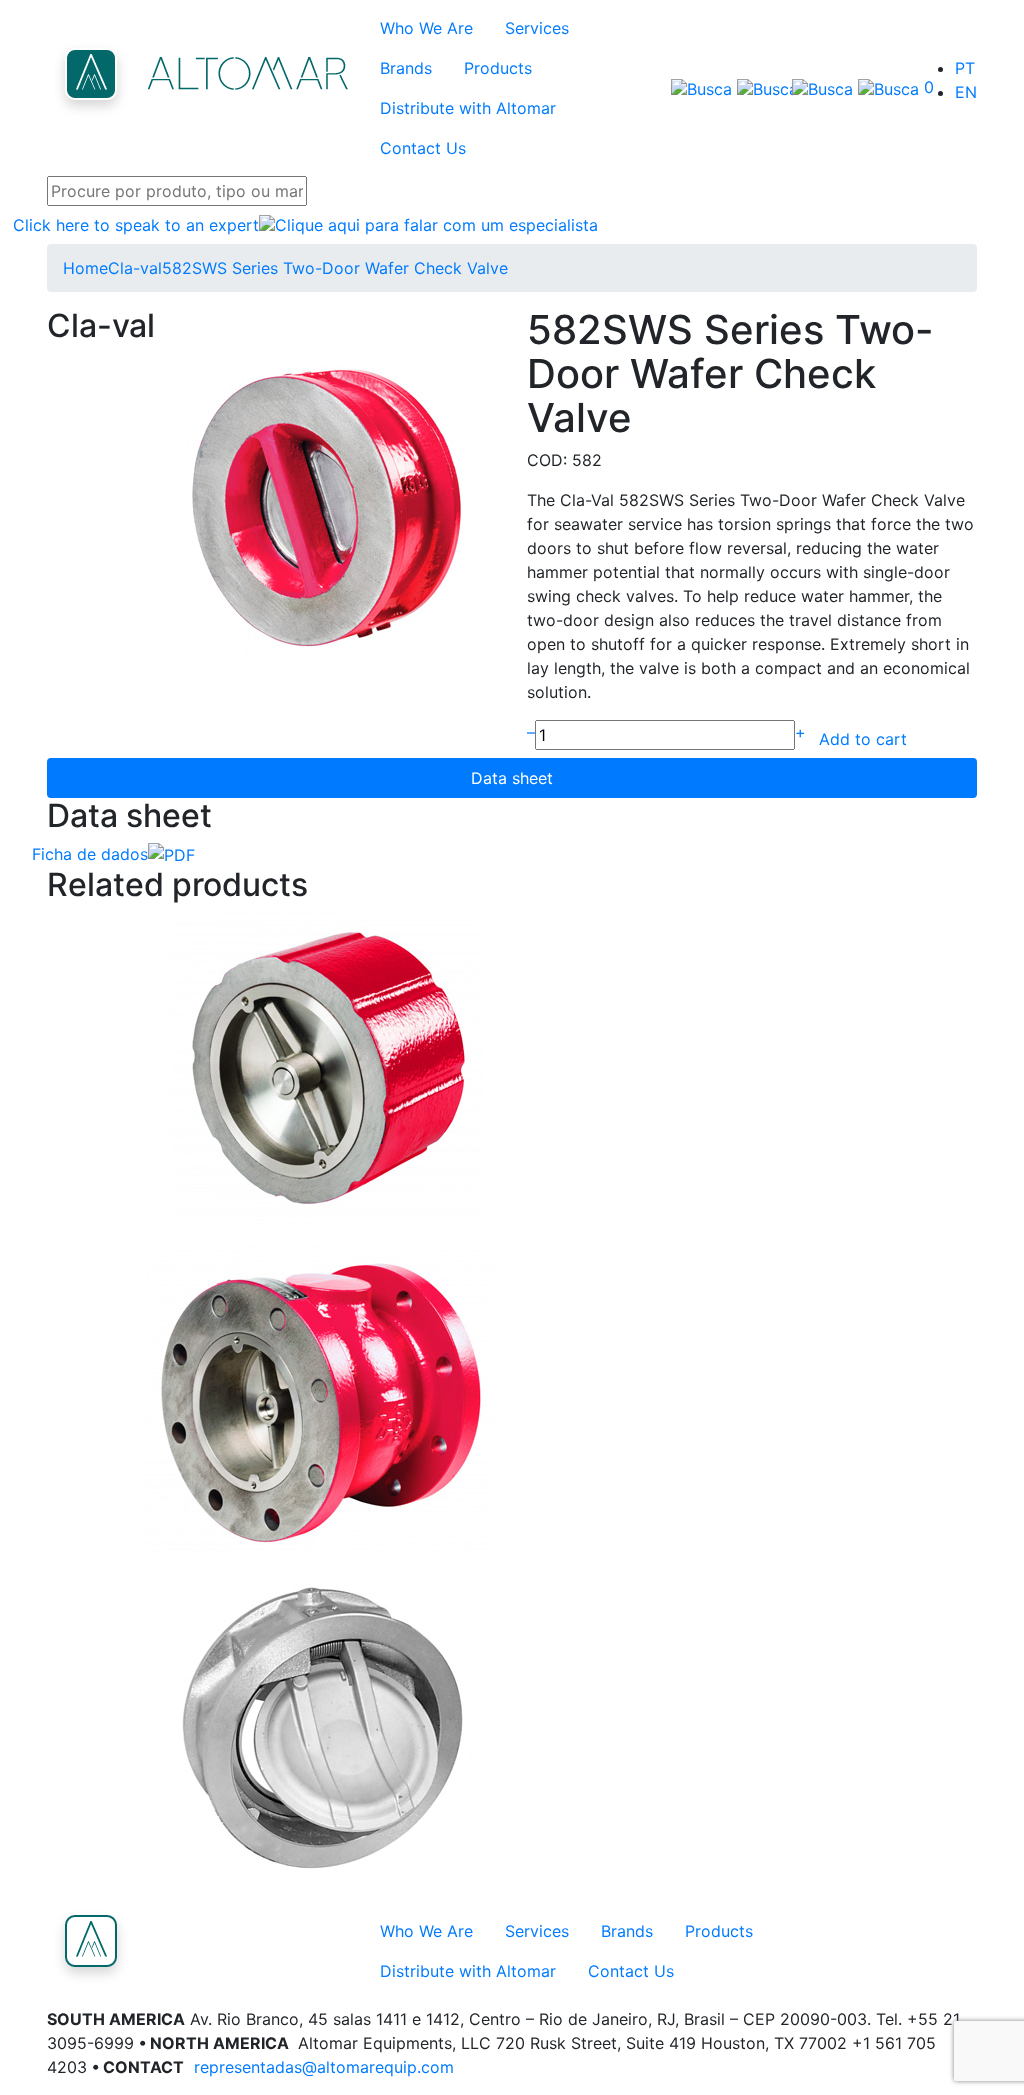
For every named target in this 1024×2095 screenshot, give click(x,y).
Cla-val (135, 268)
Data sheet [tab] (512, 778)
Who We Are (426, 28)
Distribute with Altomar (468, 108)
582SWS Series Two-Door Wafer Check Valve (335, 268)
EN (966, 92)
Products (498, 68)
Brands (406, 68)
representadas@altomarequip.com (324, 2067)
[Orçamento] (847, 88)
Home (85, 268)
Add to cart (863, 739)
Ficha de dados (90, 854)
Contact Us (423, 148)
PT (965, 68)
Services (537, 28)
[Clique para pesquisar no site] (718, 88)
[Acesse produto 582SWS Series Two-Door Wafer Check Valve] (512, 1067)
